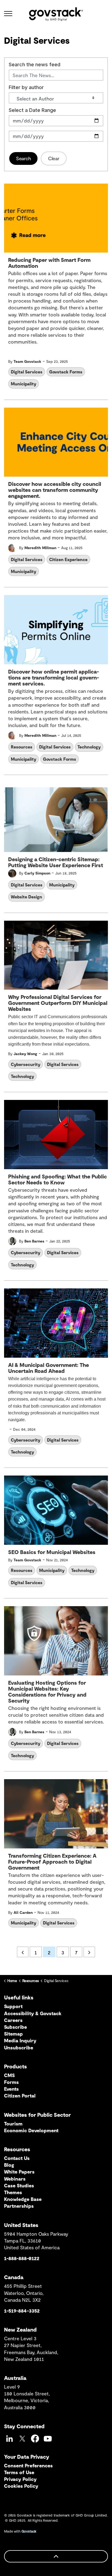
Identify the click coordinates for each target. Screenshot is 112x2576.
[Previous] (23, 1952)
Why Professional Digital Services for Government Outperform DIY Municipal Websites (58, 1003)
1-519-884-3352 (22, 2311)
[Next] (89, 1952)
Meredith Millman (40, 548)
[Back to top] (56, 2556)
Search (23, 158)
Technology (89, 747)
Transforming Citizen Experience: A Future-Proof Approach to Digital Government (52, 1862)
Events (11, 2089)
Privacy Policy (20, 2479)
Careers (13, 2020)
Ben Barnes (34, 1241)
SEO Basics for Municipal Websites (52, 1552)
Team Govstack (27, 361)
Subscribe (15, 2027)
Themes (13, 2192)
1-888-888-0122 (22, 2258)
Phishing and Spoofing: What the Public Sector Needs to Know (57, 1179)
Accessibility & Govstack (33, 2013)
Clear (54, 158)
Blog (9, 2165)
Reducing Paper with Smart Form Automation (49, 263)
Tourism (13, 2124)
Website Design (27, 897)
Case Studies (19, 2185)
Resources (22, 747)
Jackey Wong (25, 1054)
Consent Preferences (28, 2465)
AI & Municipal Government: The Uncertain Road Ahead (49, 1368)
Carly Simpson (37, 873)
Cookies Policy (21, 2486)
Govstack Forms (66, 372)
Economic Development (31, 2130)
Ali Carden (23, 1912)
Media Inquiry (20, 2040)
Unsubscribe (19, 2047)
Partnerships (19, 2206)
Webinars (15, 2179)
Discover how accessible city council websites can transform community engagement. (55, 490)
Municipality (24, 384)
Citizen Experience (68, 559)
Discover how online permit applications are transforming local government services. (54, 677)
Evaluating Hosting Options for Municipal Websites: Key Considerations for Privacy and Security (47, 1692)
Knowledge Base (23, 2199)
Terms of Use (19, 2472)
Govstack (29, 2531)
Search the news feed (35, 65)
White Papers (19, 2172)
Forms (11, 2082)
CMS (9, 2075)
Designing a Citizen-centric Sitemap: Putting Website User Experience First (56, 862)
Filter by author (26, 87)
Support (13, 2006)
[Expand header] (8, 14)
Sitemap (13, 2034)
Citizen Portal (20, 2096)
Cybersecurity (26, 1064)
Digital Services (27, 372)
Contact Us (17, 2158)
